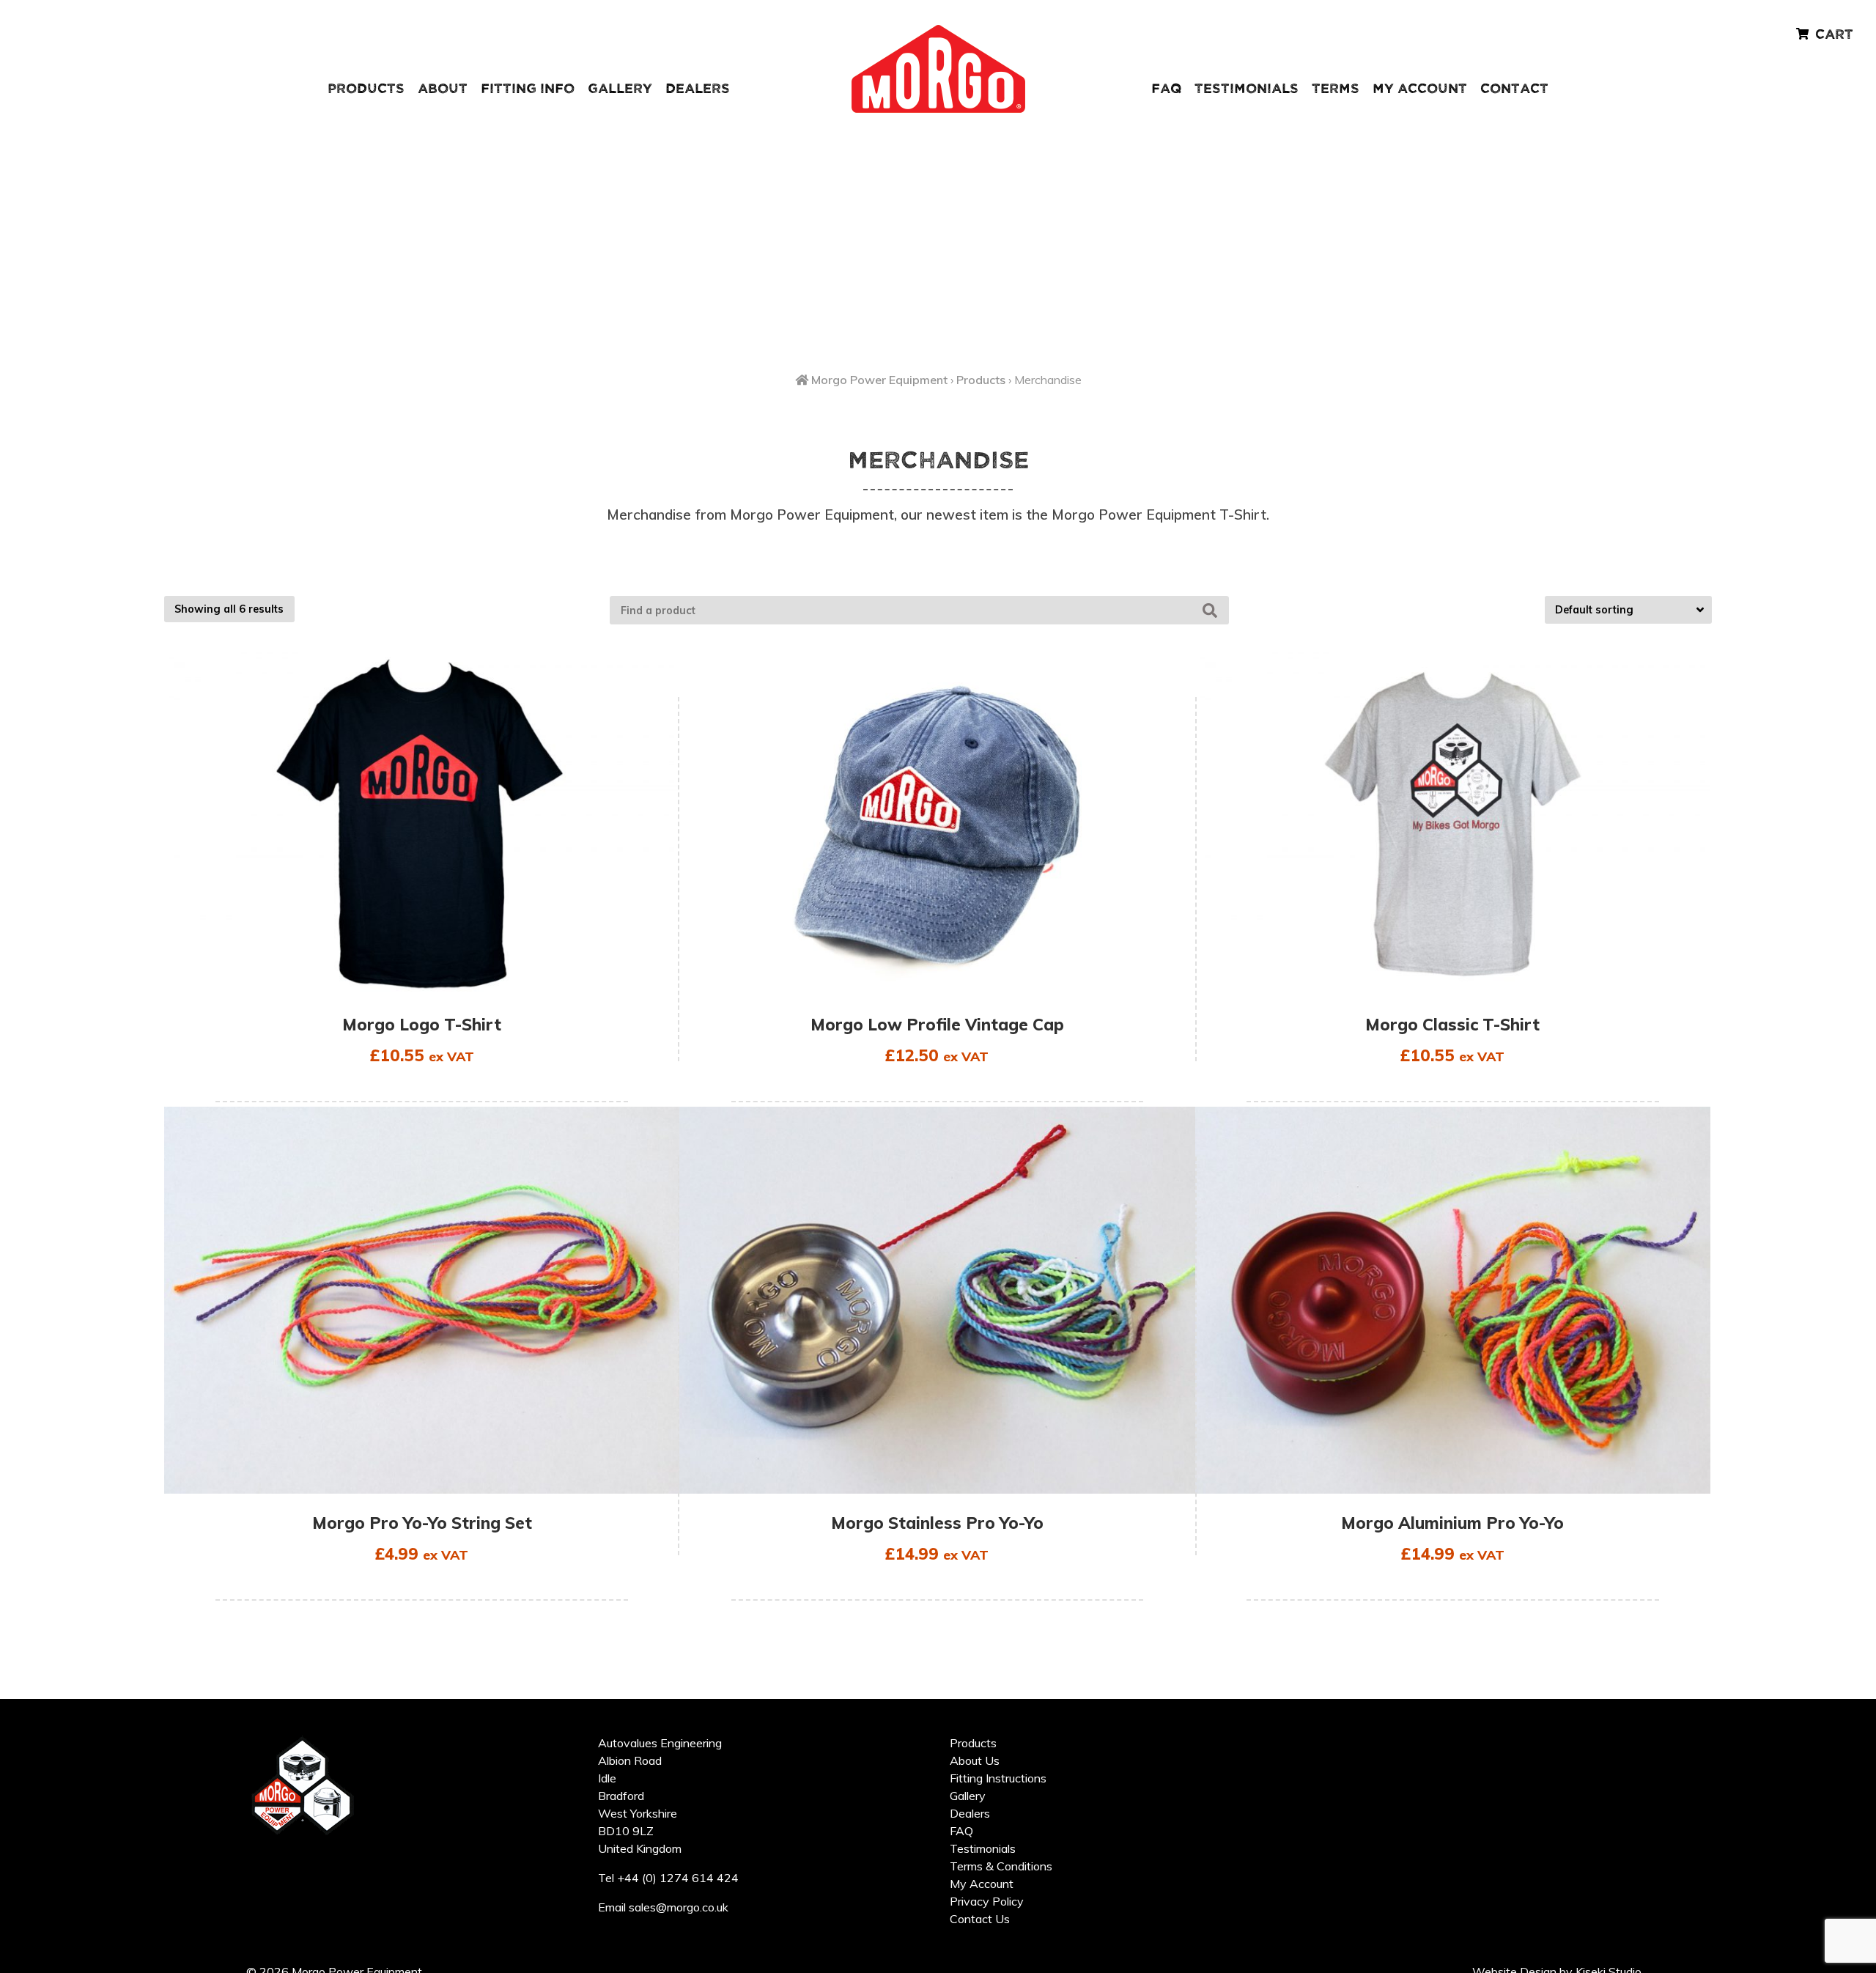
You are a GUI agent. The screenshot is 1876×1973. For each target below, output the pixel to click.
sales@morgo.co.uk (679, 1907)
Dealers (698, 89)
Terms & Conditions (1001, 1866)
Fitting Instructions (998, 1778)
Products (366, 89)
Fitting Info (528, 89)
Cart (1834, 35)
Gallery (620, 89)
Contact (1514, 89)
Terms (1336, 89)
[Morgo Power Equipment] (938, 110)
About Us (975, 1760)
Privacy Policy (987, 1901)
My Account (1420, 89)
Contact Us (980, 1919)
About (443, 89)
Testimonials (1247, 89)
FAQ (1166, 89)
